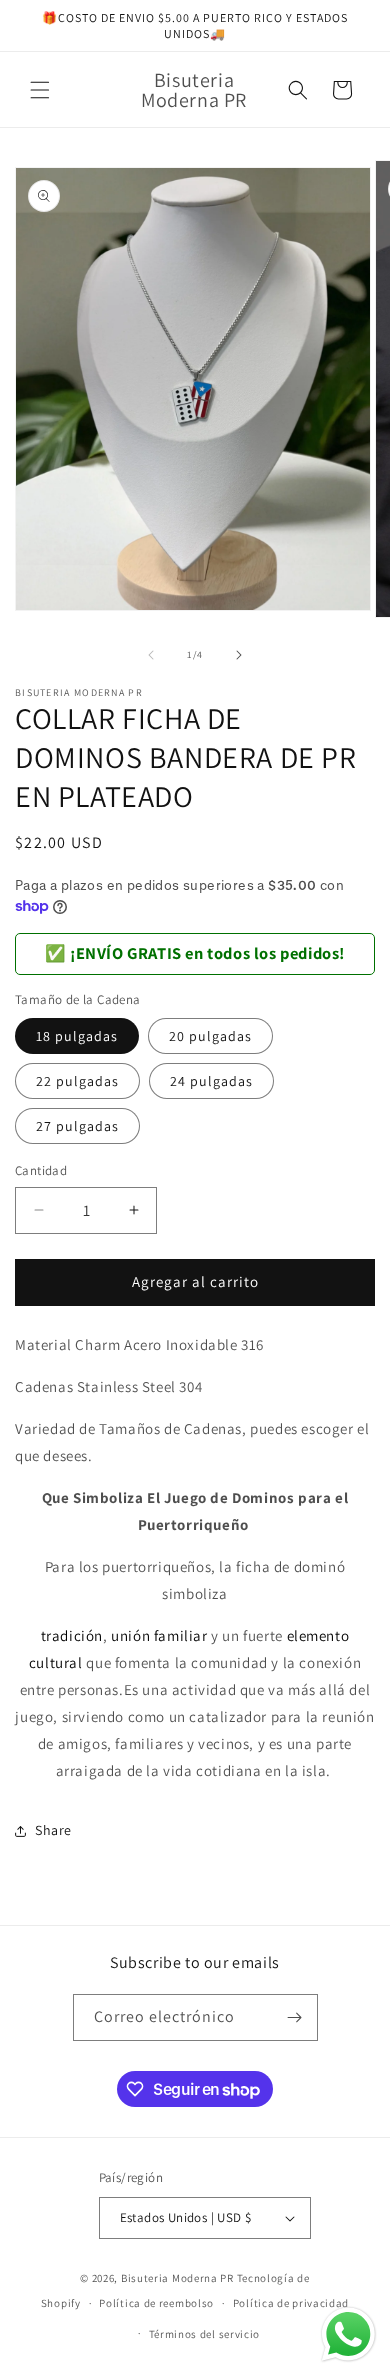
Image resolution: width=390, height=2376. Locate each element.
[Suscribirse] (295, 2017)
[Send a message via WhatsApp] (348, 2334)
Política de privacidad (291, 2303)
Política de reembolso (156, 2303)
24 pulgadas (211, 1081)
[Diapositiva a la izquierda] (151, 655)
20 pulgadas (210, 1036)
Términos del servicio (205, 2334)
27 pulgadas (77, 1126)
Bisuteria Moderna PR (177, 2278)
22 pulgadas (77, 1081)
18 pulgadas (77, 1036)
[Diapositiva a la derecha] (239, 655)
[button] (40, 90)
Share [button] (53, 1830)
